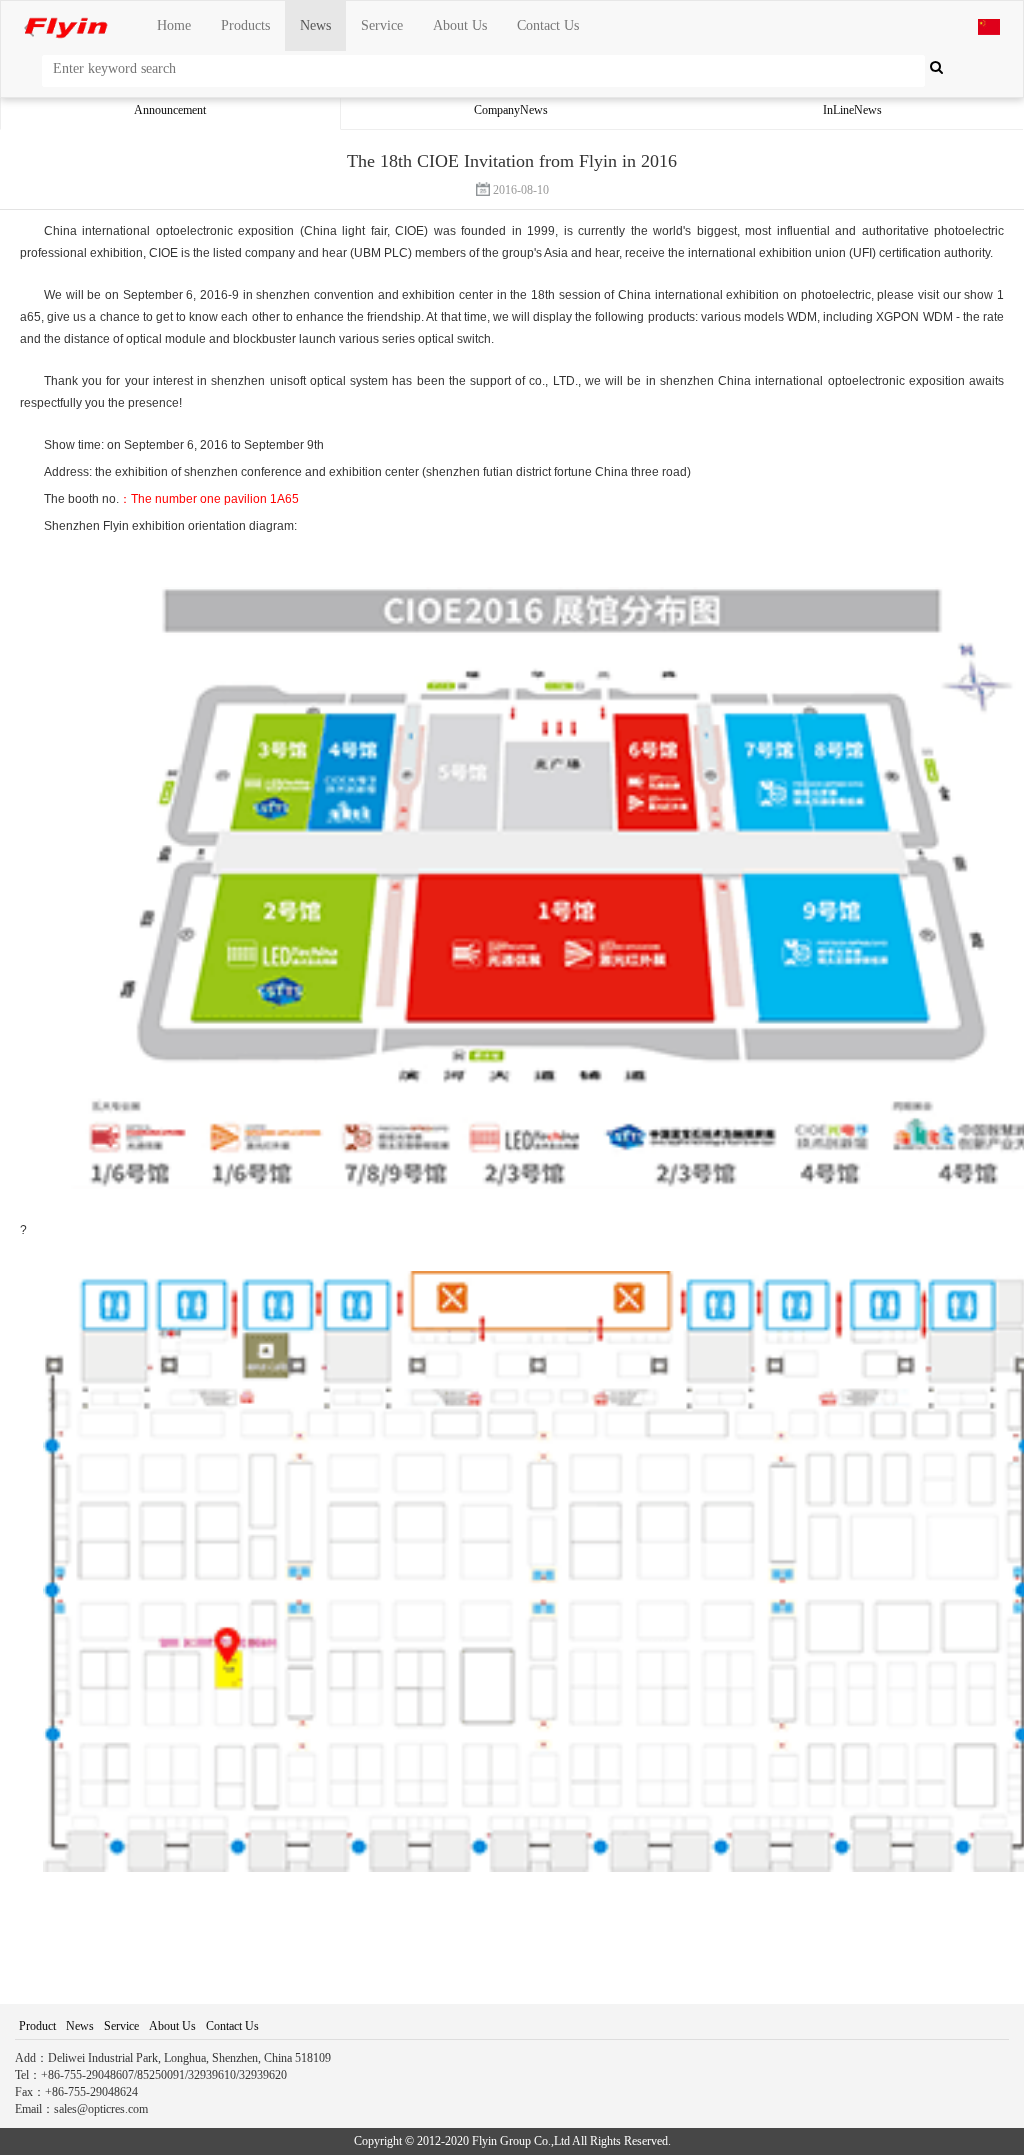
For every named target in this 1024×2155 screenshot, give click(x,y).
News (315, 25)
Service (382, 25)
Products (245, 25)
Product (37, 2026)
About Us (460, 25)
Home (174, 25)
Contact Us (548, 25)
